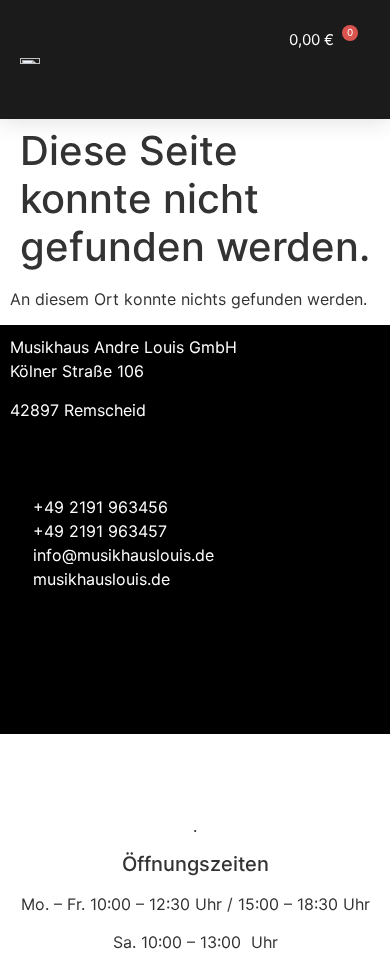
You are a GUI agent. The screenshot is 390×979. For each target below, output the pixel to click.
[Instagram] (355, 699)
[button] (350, 76)
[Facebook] (300, 699)
